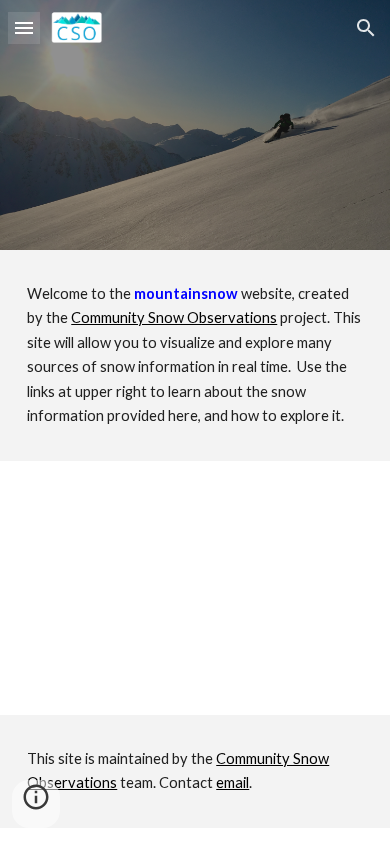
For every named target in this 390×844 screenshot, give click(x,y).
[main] (195, 355)
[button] (24, 27)
